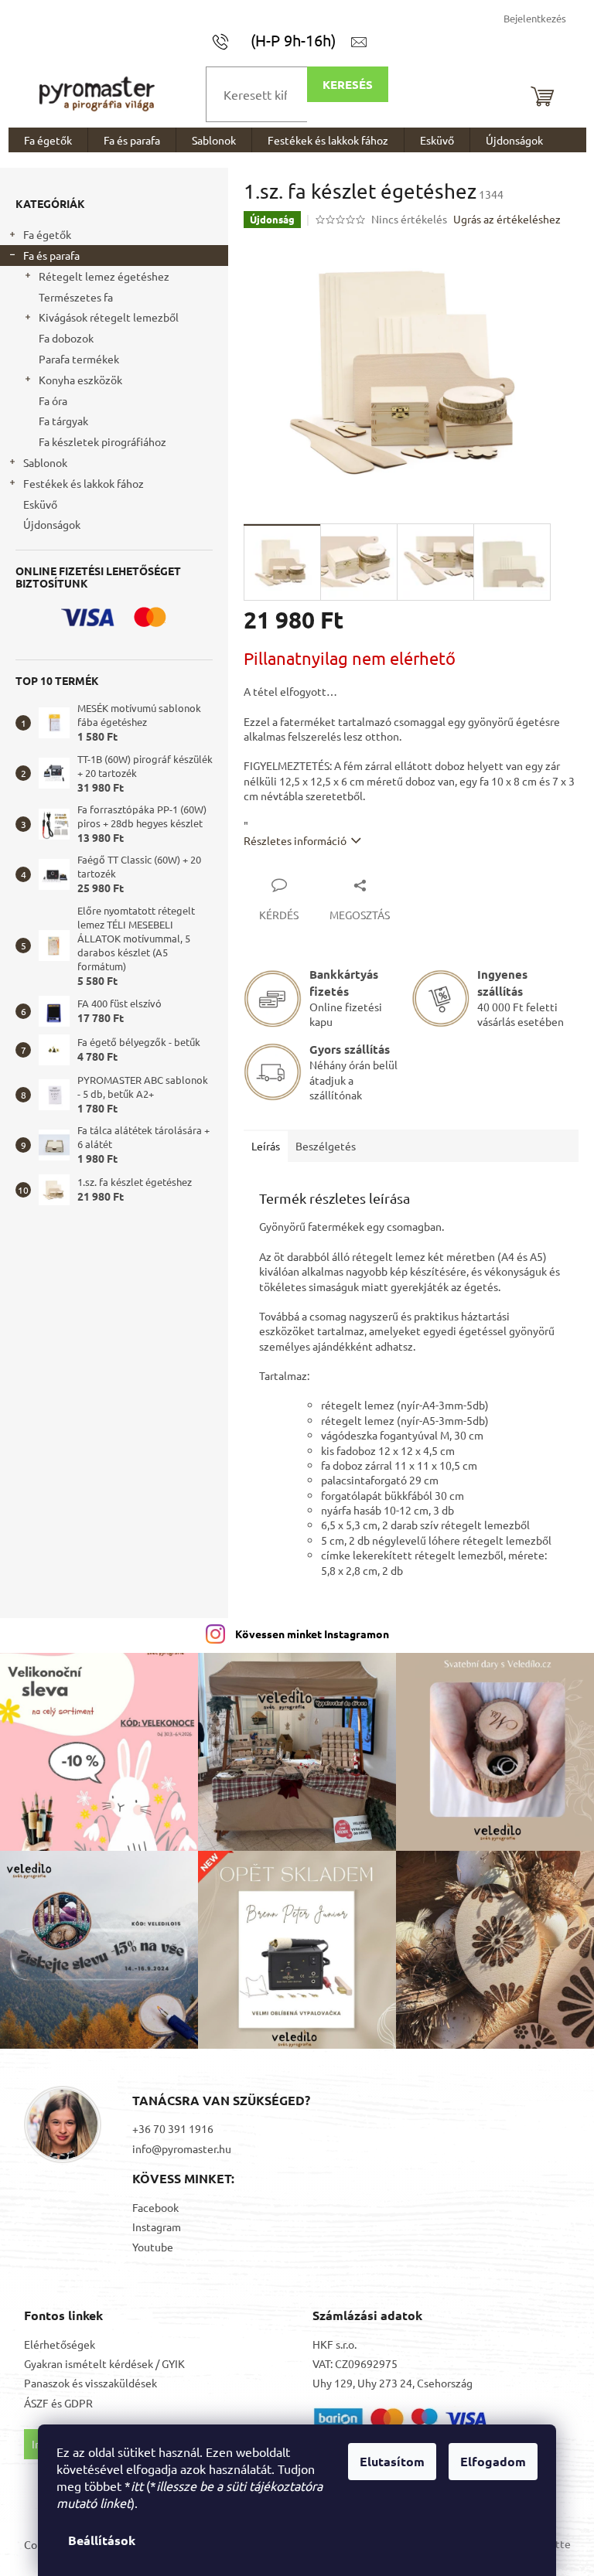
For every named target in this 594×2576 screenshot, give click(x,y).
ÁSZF (36, 2403)
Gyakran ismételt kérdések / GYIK (104, 2363)
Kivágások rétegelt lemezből (109, 317)
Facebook (155, 2207)
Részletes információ (295, 840)
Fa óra (53, 400)
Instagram (157, 2227)
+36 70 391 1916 (173, 2128)
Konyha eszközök (80, 380)
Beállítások (102, 2540)
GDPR (79, 2403)
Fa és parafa (51, 255)
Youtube (153, 2247)
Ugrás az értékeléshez (507, 219)
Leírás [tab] (266, 1146)
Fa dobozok (66, 338)
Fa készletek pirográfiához (102, 441)
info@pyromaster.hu (182, 2148)
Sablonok (45, 462)
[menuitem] (48, 140)
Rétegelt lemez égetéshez (104, 276)
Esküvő (40, 504)
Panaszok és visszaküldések (90, 2383)
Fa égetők (47, 234)
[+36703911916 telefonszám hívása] (282, 40)
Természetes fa (76, 297)
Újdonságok (52, 524)
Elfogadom (493, 2461)
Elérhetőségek (60, 2344)
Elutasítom (392, 2461)
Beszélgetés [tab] (326, 1146)
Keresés (348, 84)
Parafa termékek (79, 359)
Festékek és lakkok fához (84, 483)
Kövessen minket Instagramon (312, 1634)
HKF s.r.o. (335, 2344)
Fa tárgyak (63, 421)
